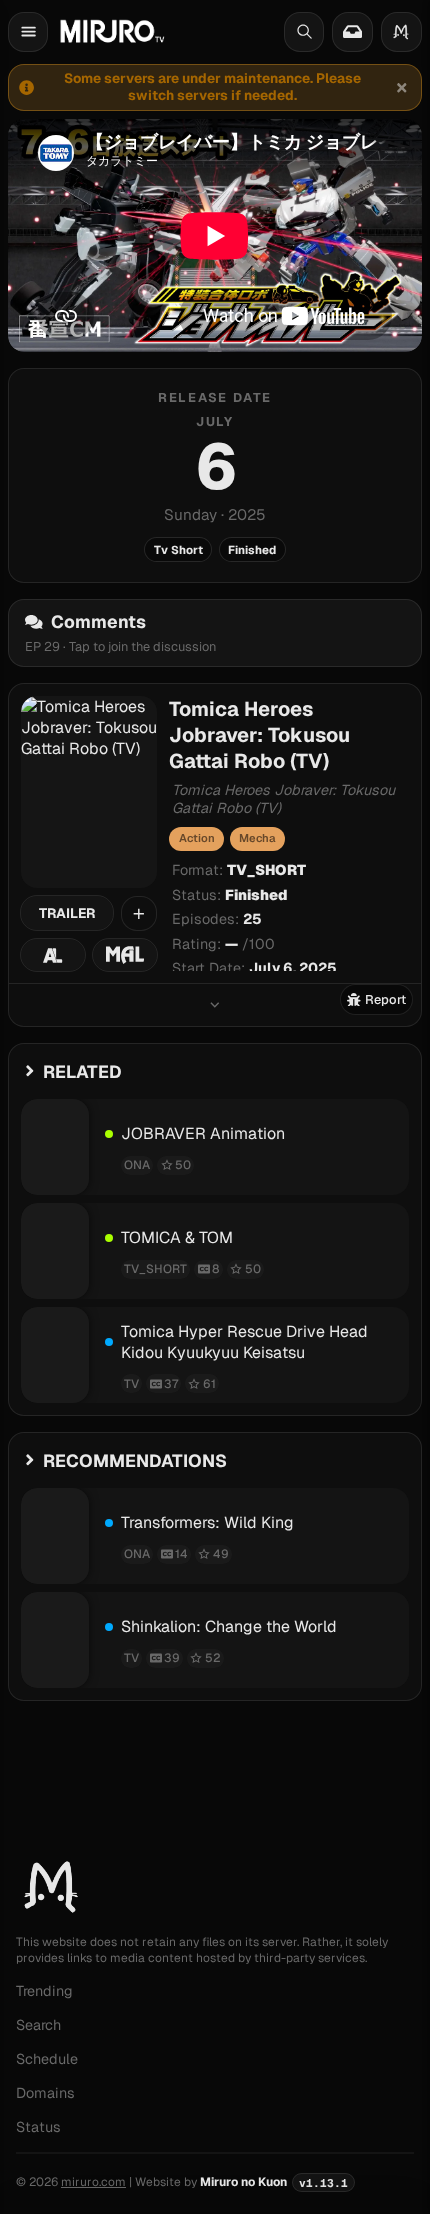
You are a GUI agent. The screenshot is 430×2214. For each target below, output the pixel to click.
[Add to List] (139, 914)
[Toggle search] (304, 32)
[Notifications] (352, 32)
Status (38, 2127)
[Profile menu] (401, 32)
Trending (44, 1991)
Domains (45, 2093)
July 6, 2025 (293, 968)
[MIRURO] (112, 31)
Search (38, 2025)
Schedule (47, 2059)
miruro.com (93, 2182)
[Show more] (215, 1004)
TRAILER (67, 913)
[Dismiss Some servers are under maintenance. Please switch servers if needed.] (401, 87)
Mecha (257, 838)
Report (385, 999)
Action (197, 838)
